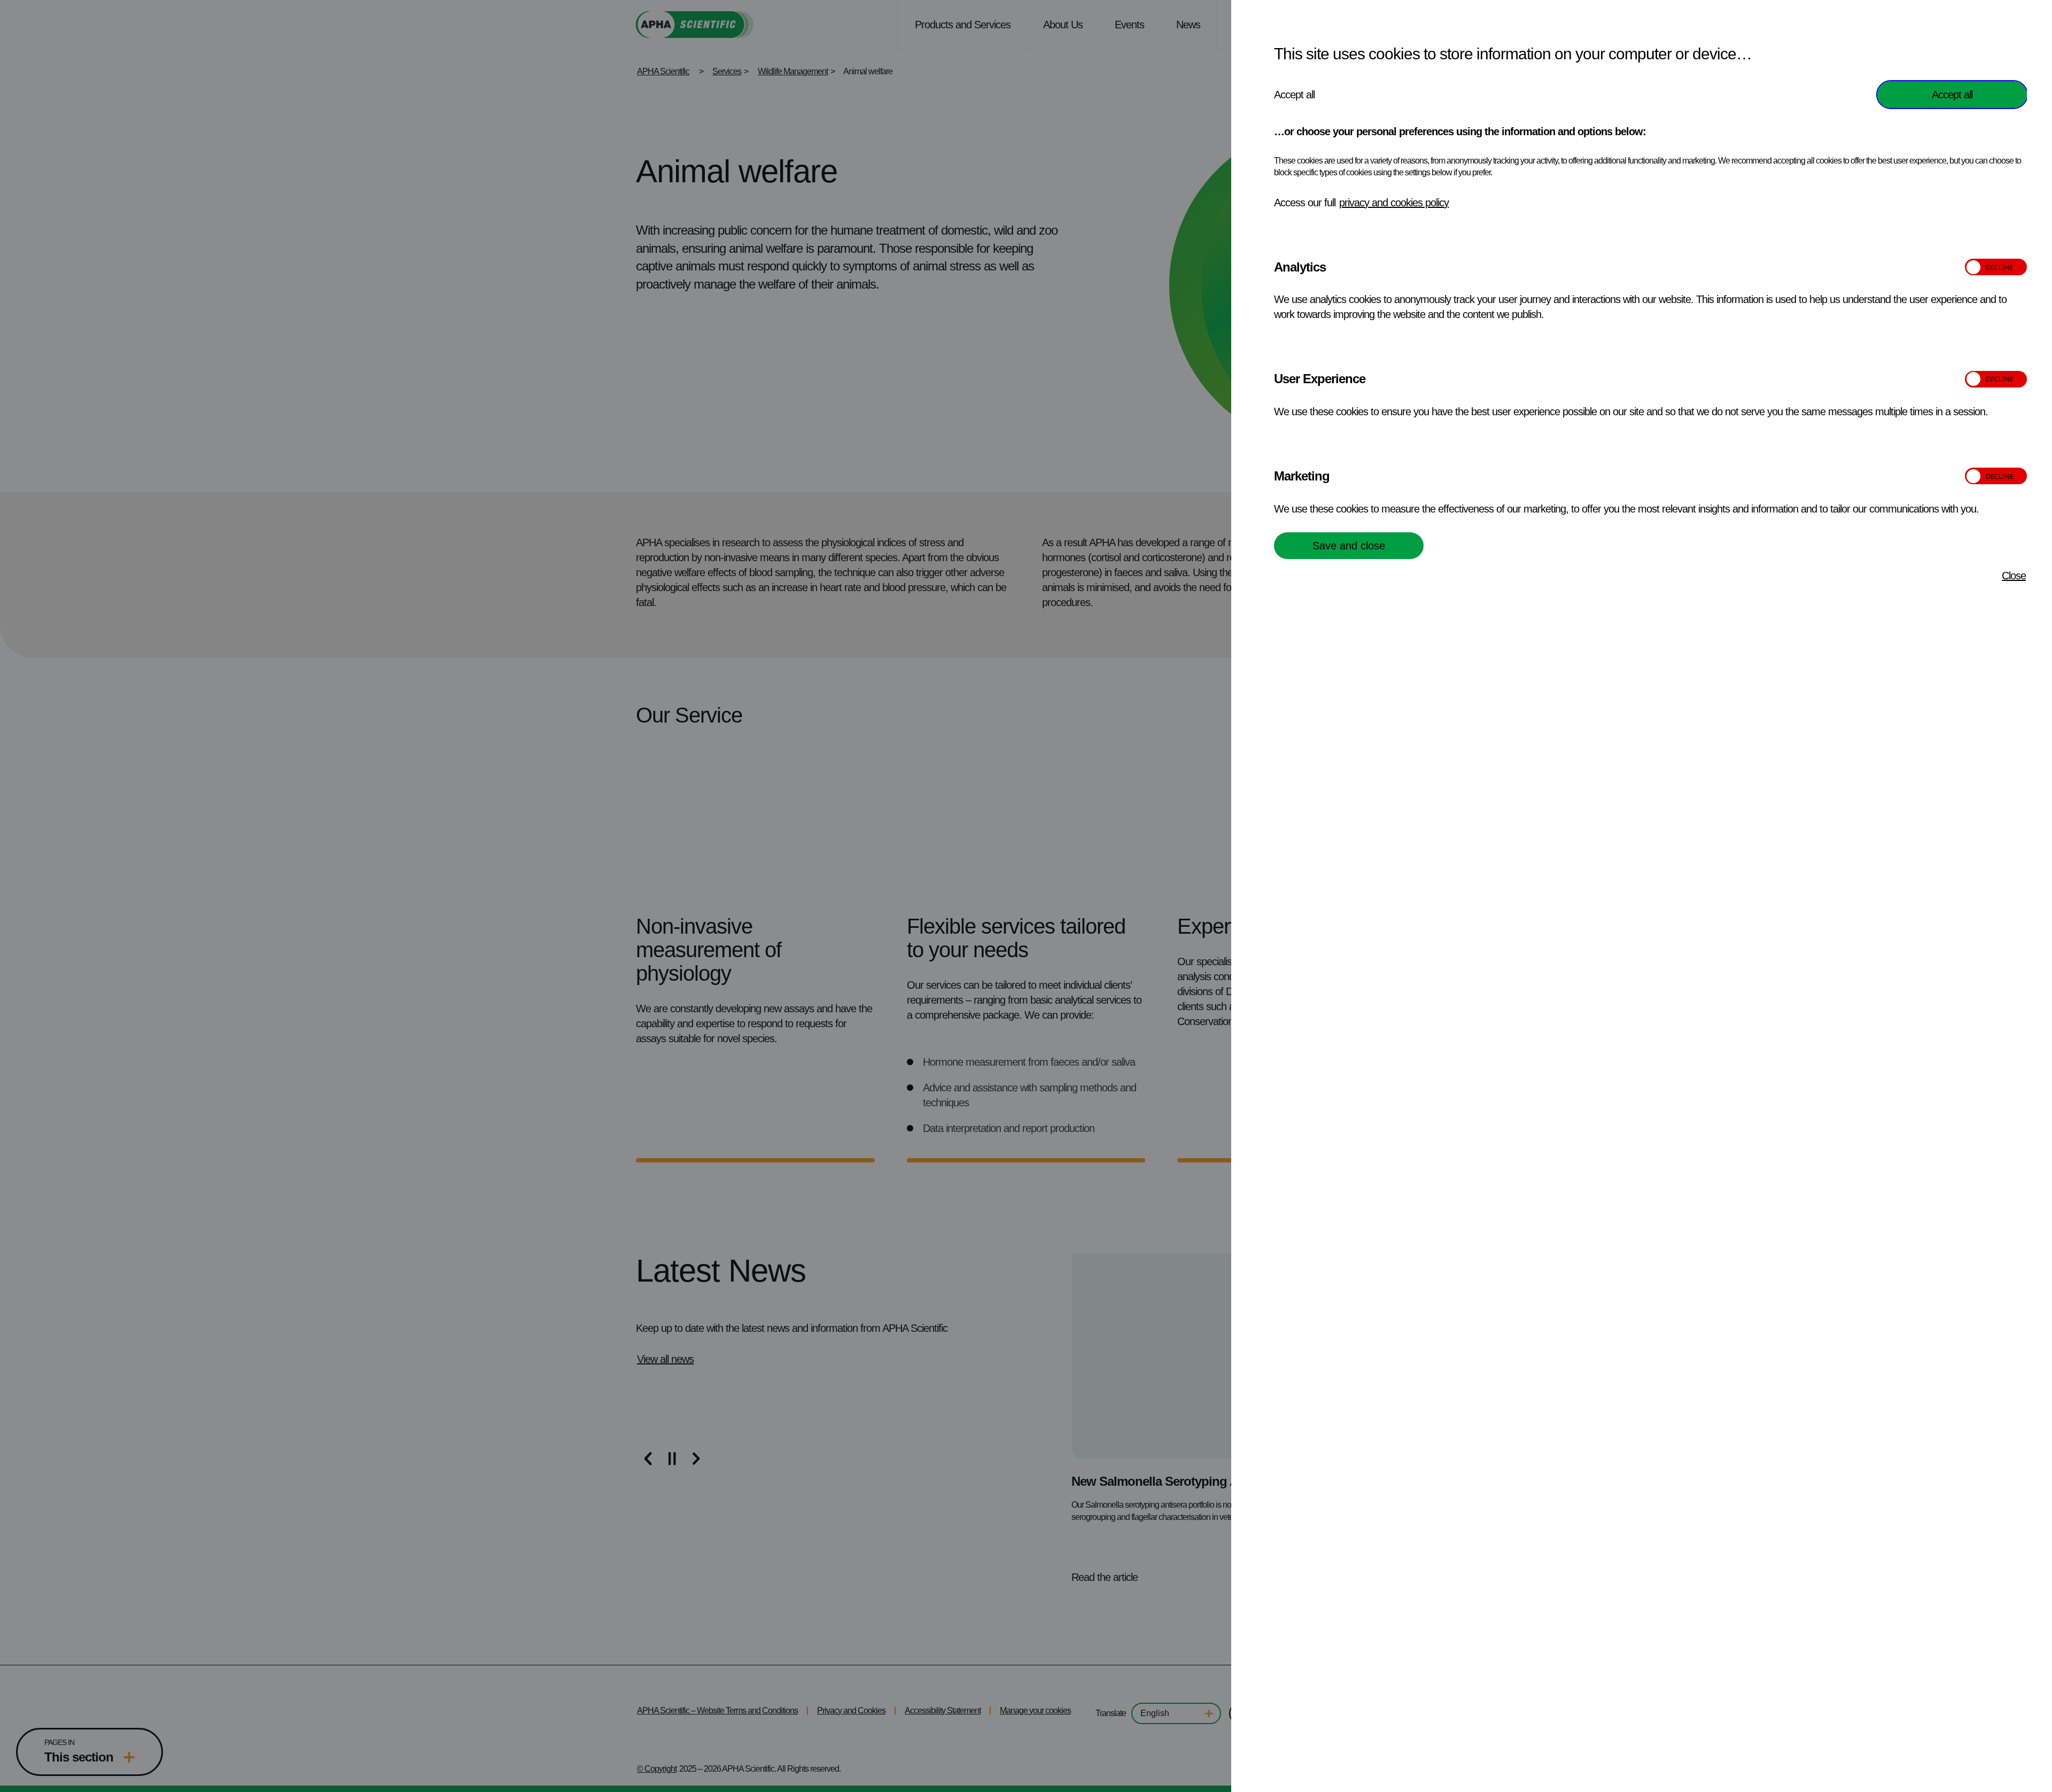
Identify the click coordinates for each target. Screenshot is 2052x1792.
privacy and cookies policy (1394, 203)
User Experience (1320, 379)
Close (2014, 576)
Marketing (1302, 476)
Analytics (1300, 267)
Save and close (1349, 546)
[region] (1650, 896)
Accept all (1952, 95)
